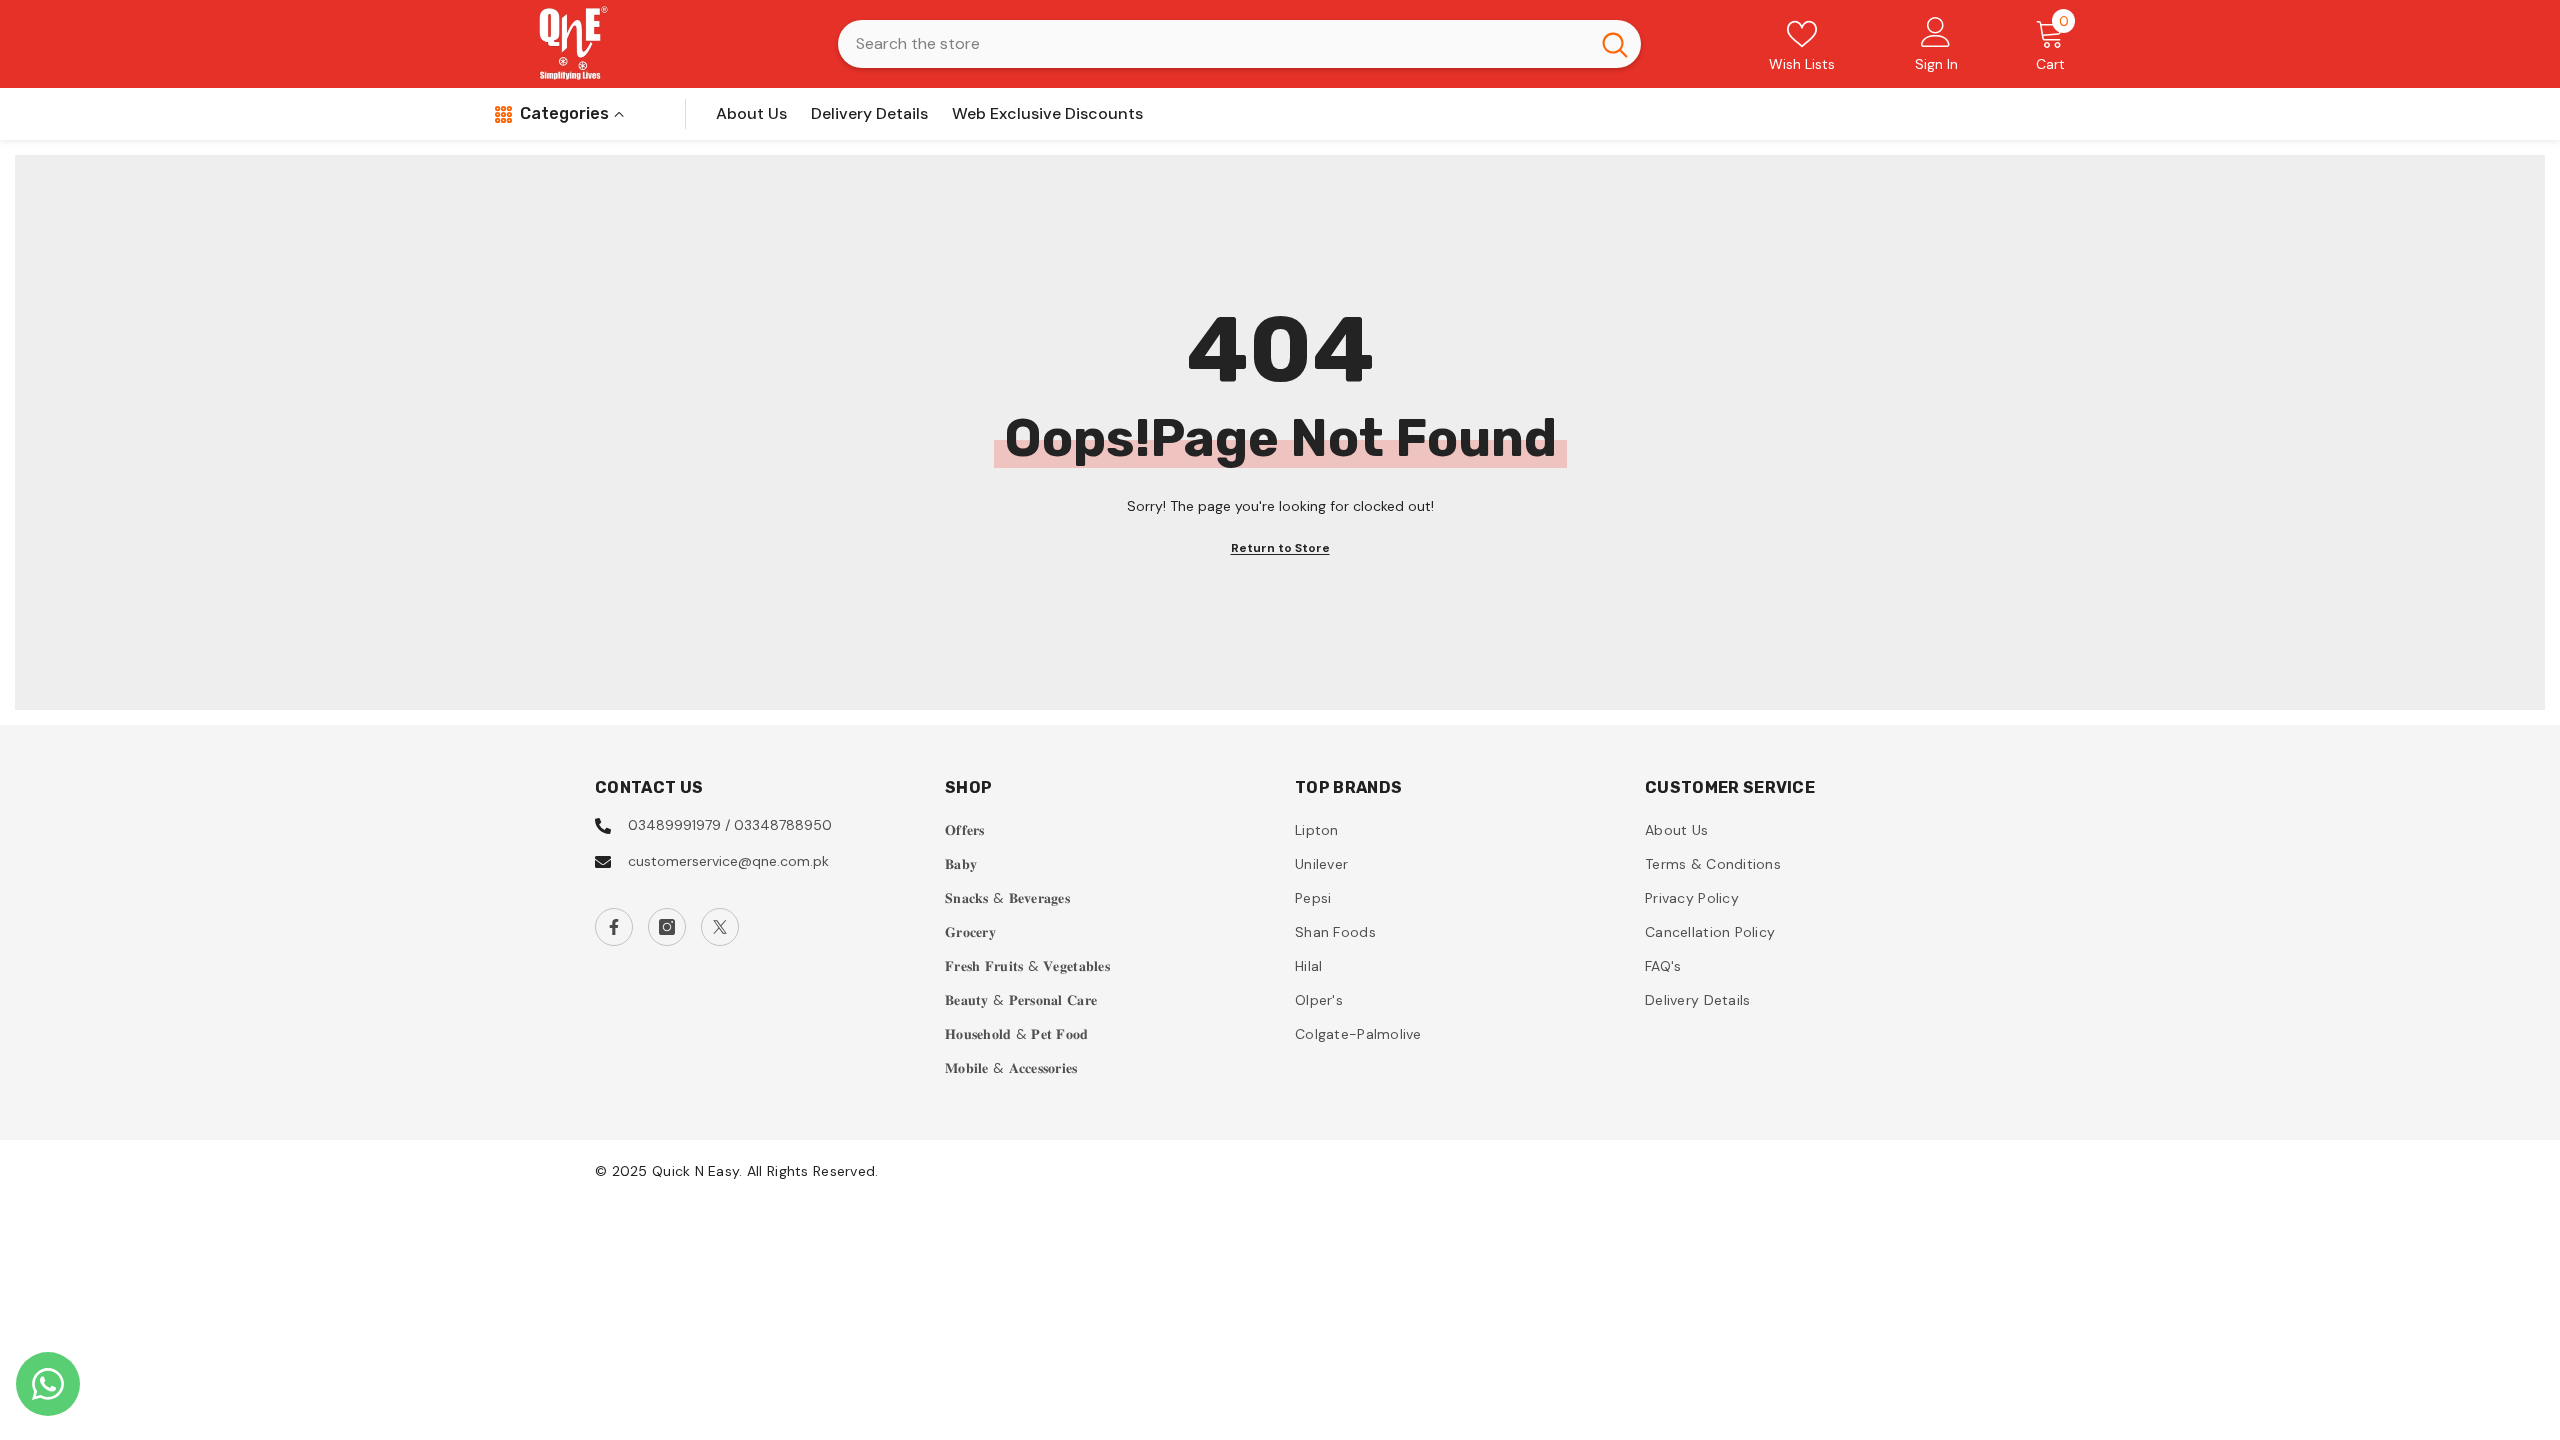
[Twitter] (720, 927)
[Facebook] (614, 927)
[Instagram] (667, 927)
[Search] (1239, 44)
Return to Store (1280, 548)
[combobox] (1213, 44)
